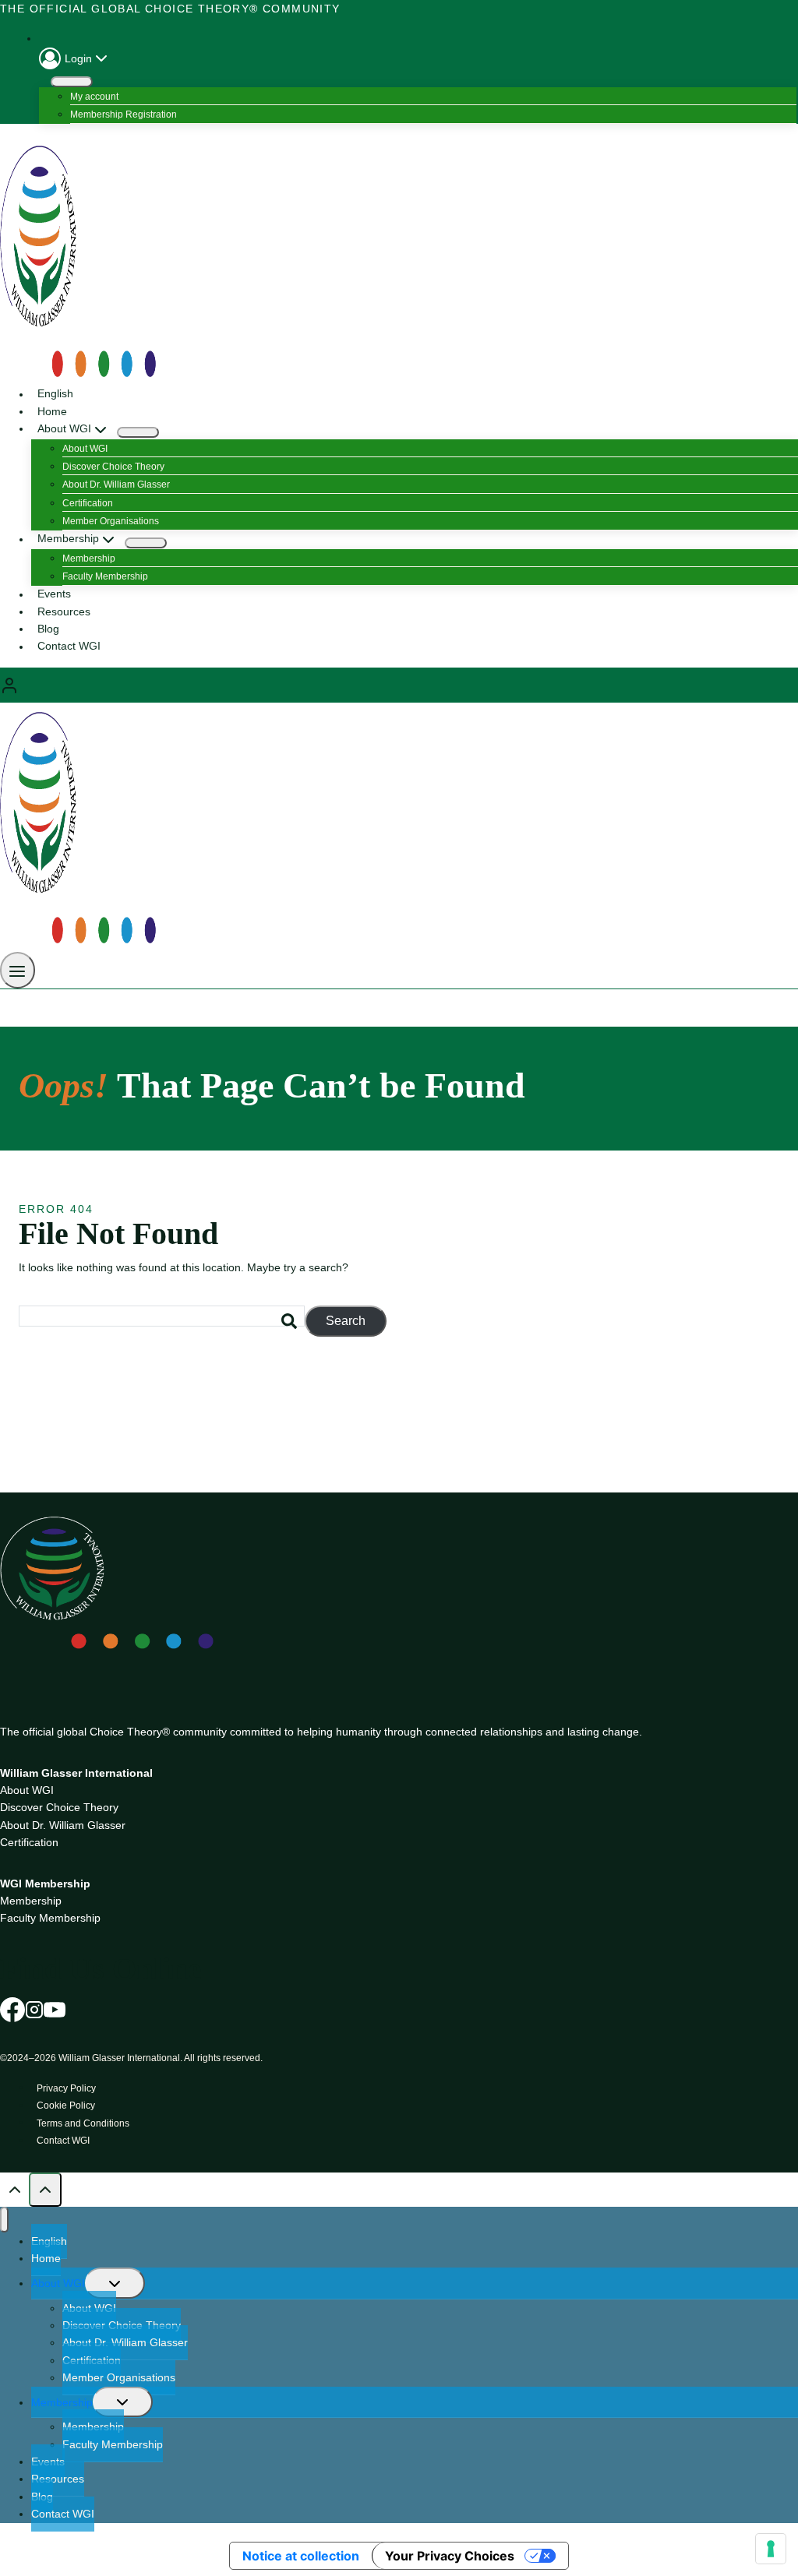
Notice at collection (301, 2556)
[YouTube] (55, 2009)
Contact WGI (69, 647)
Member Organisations (111, 521)
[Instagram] (34, 2009)
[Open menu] (18, 970)
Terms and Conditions (83, 2123)
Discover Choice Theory (113, 467)
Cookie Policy (66, 2106)
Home (52, 411)
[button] (101, 58)
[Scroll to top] (14, 2189)
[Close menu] (4, 2220)
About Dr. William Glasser (116, 485)
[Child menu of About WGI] (138, 432)
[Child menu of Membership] (146, 543)
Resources (64, 611)
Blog (48, 629)
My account (94, 97)
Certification (88, 503)
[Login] (399, 685)
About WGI (85, 449)
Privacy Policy (66, 2088)
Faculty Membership (105, 576)
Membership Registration (124, 115)
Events (54, 594)
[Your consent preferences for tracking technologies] (771, 2549)
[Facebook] (12, 2009)
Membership (89, 559)
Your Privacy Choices (450, 2556)
